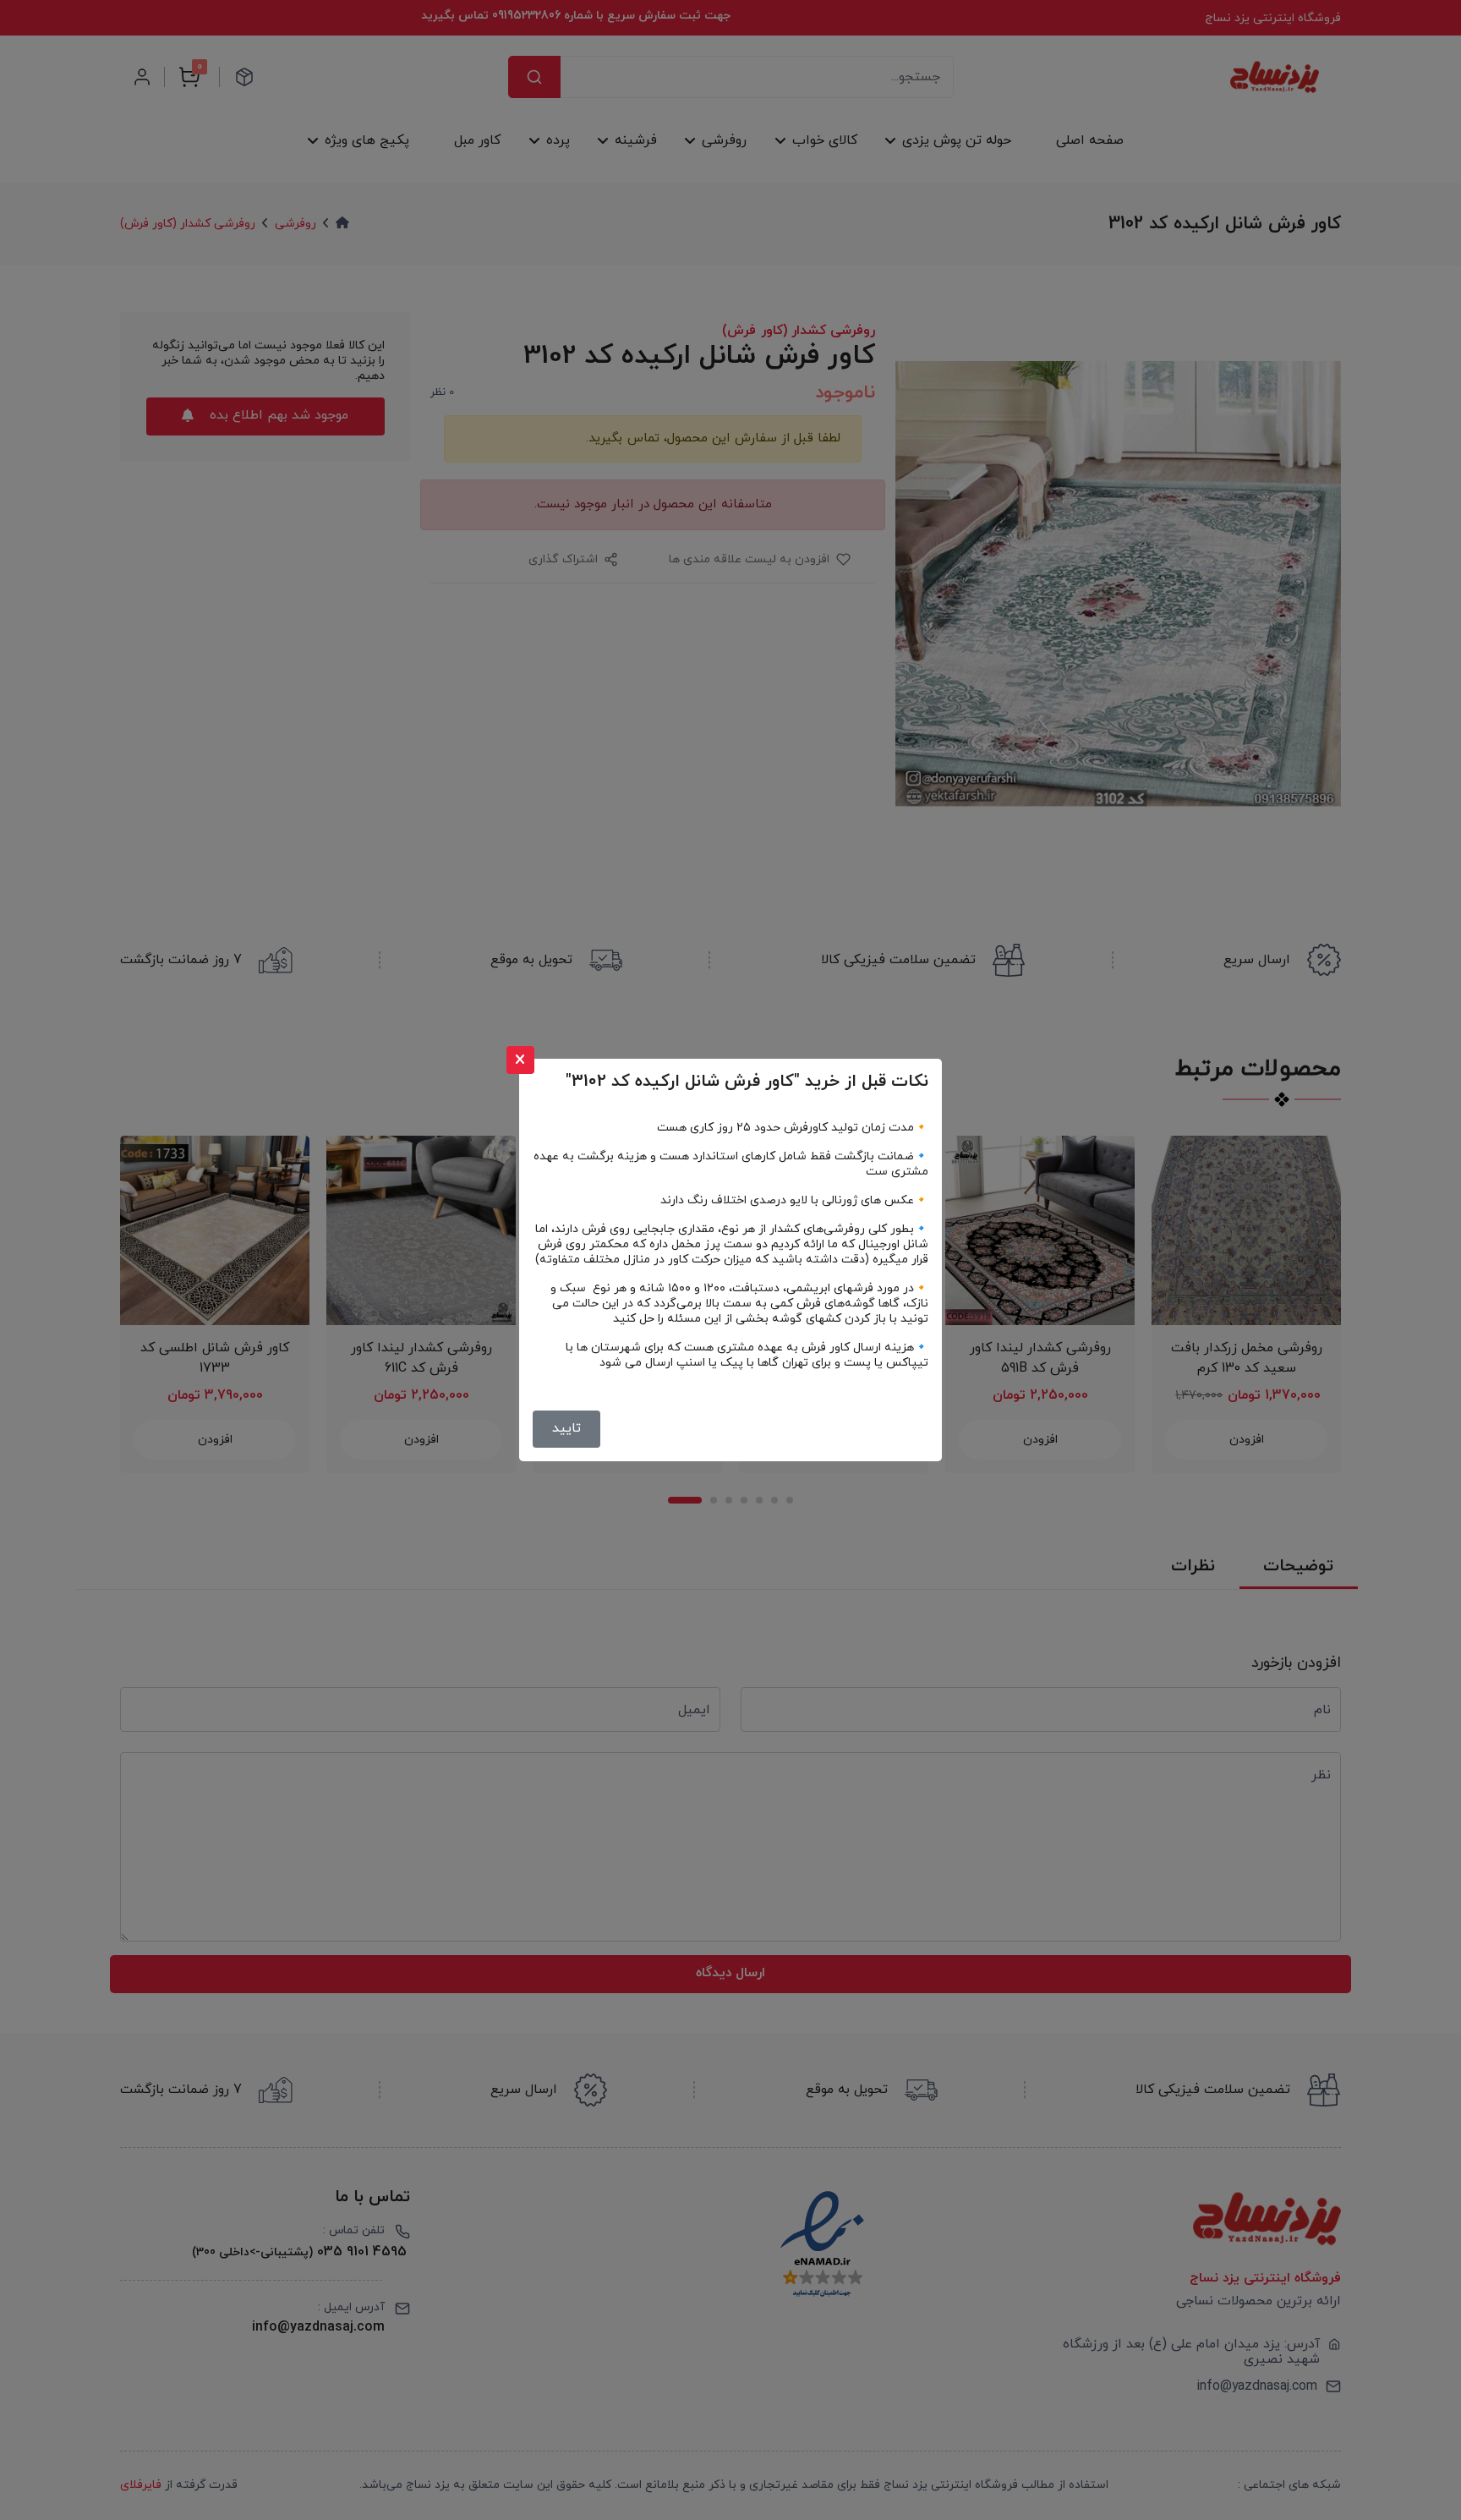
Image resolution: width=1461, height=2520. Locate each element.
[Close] (520, 1060)
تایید (566, 1428)
